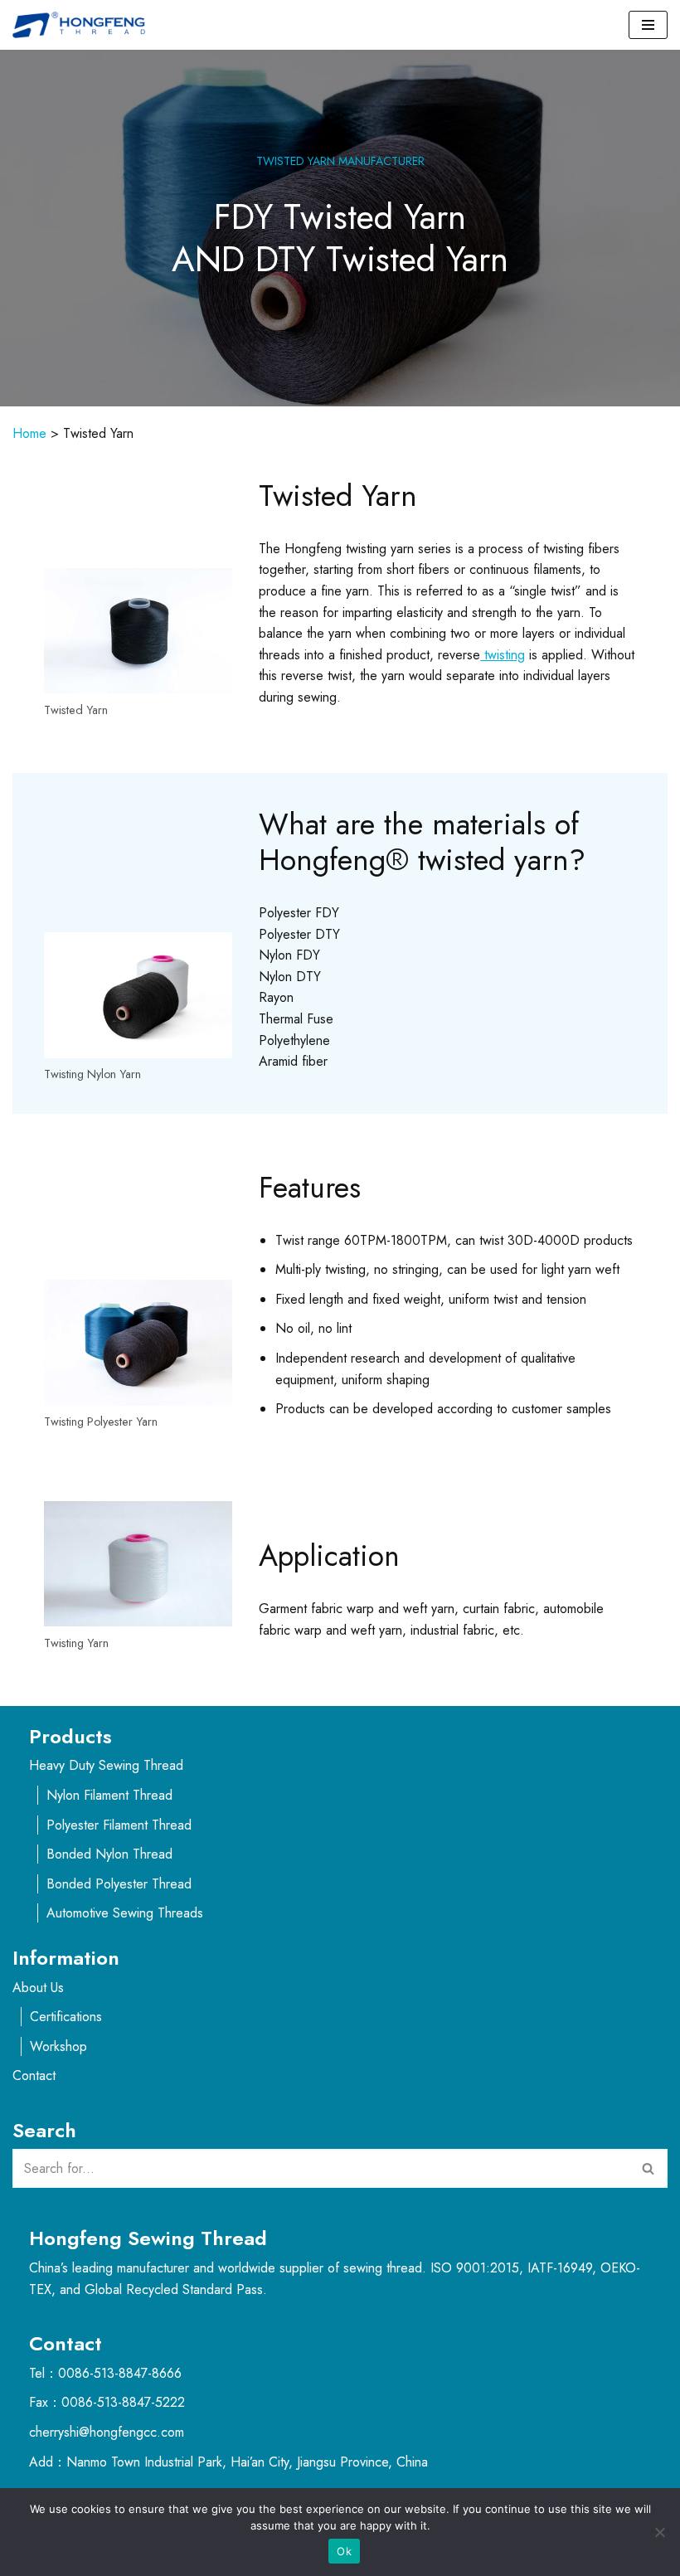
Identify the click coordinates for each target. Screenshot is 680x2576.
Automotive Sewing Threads (125, 1913)
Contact (34, 2075)
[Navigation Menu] (648, 25)
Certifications (66, 2017)
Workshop (58, 2046)
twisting (503, 655)
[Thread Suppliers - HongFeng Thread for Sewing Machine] (83, 25)
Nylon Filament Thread (109, 1795)
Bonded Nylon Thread (109, 1854)
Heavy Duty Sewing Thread (106, 1765)
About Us (38, 1988)
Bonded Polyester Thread (119, 1884)
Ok (344, 2551)
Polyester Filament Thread (119, 1825)
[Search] (649, 2168)
